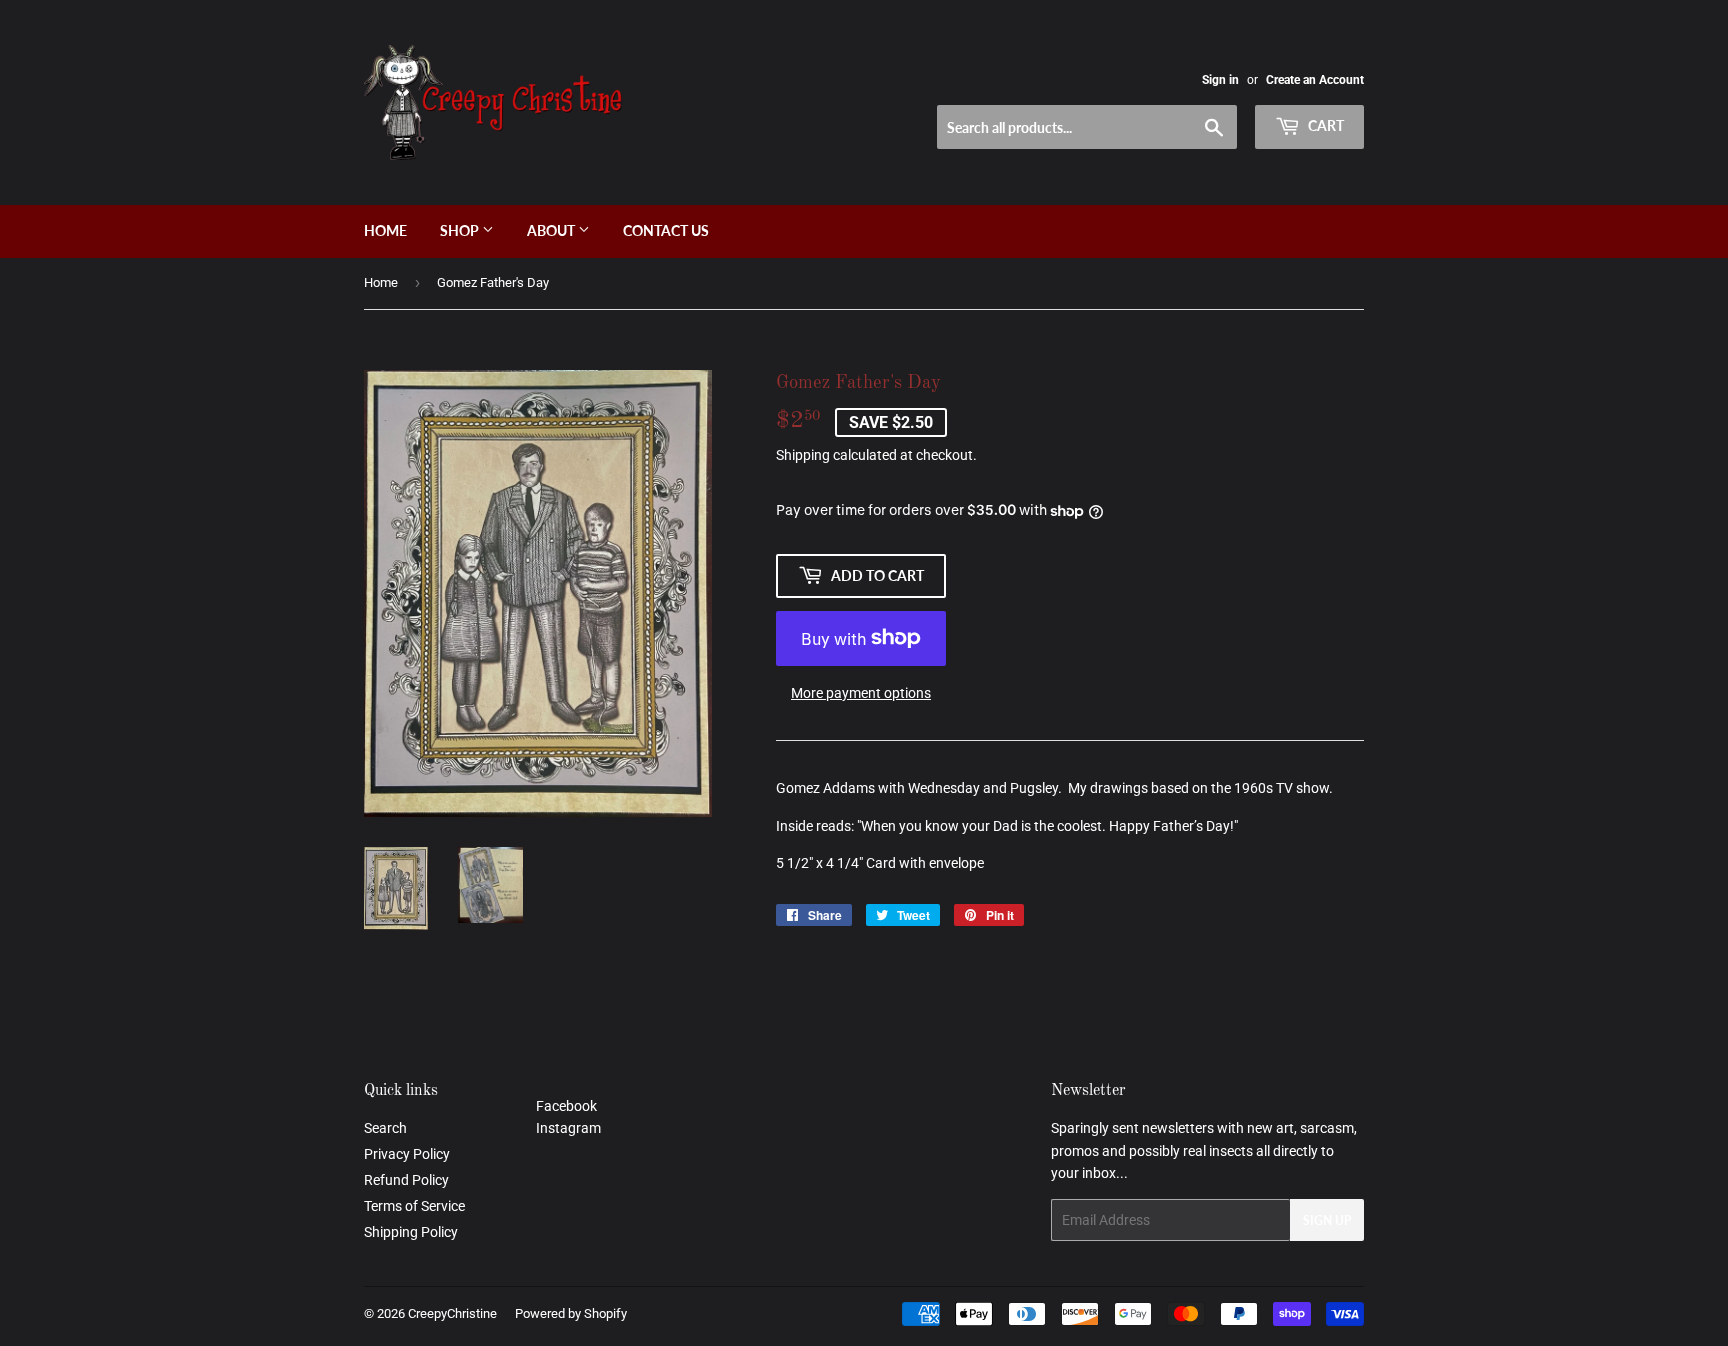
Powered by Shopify (571, 1313)
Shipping (803, 455)
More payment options (861, 693)
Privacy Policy (407, 1154)
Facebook (566, 1106)
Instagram (568, 1128)
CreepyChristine (452, 1313)
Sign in (1220, 80)
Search (385, 1128)
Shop (461, 230)
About (552, 230)
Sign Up (1327, 1220)
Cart (1324, 125)
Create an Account (1315, 80)
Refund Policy (406, 1180)
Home (385, 230)
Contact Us (666, 230)
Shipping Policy (411, 1232)
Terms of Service (414, 1206)
